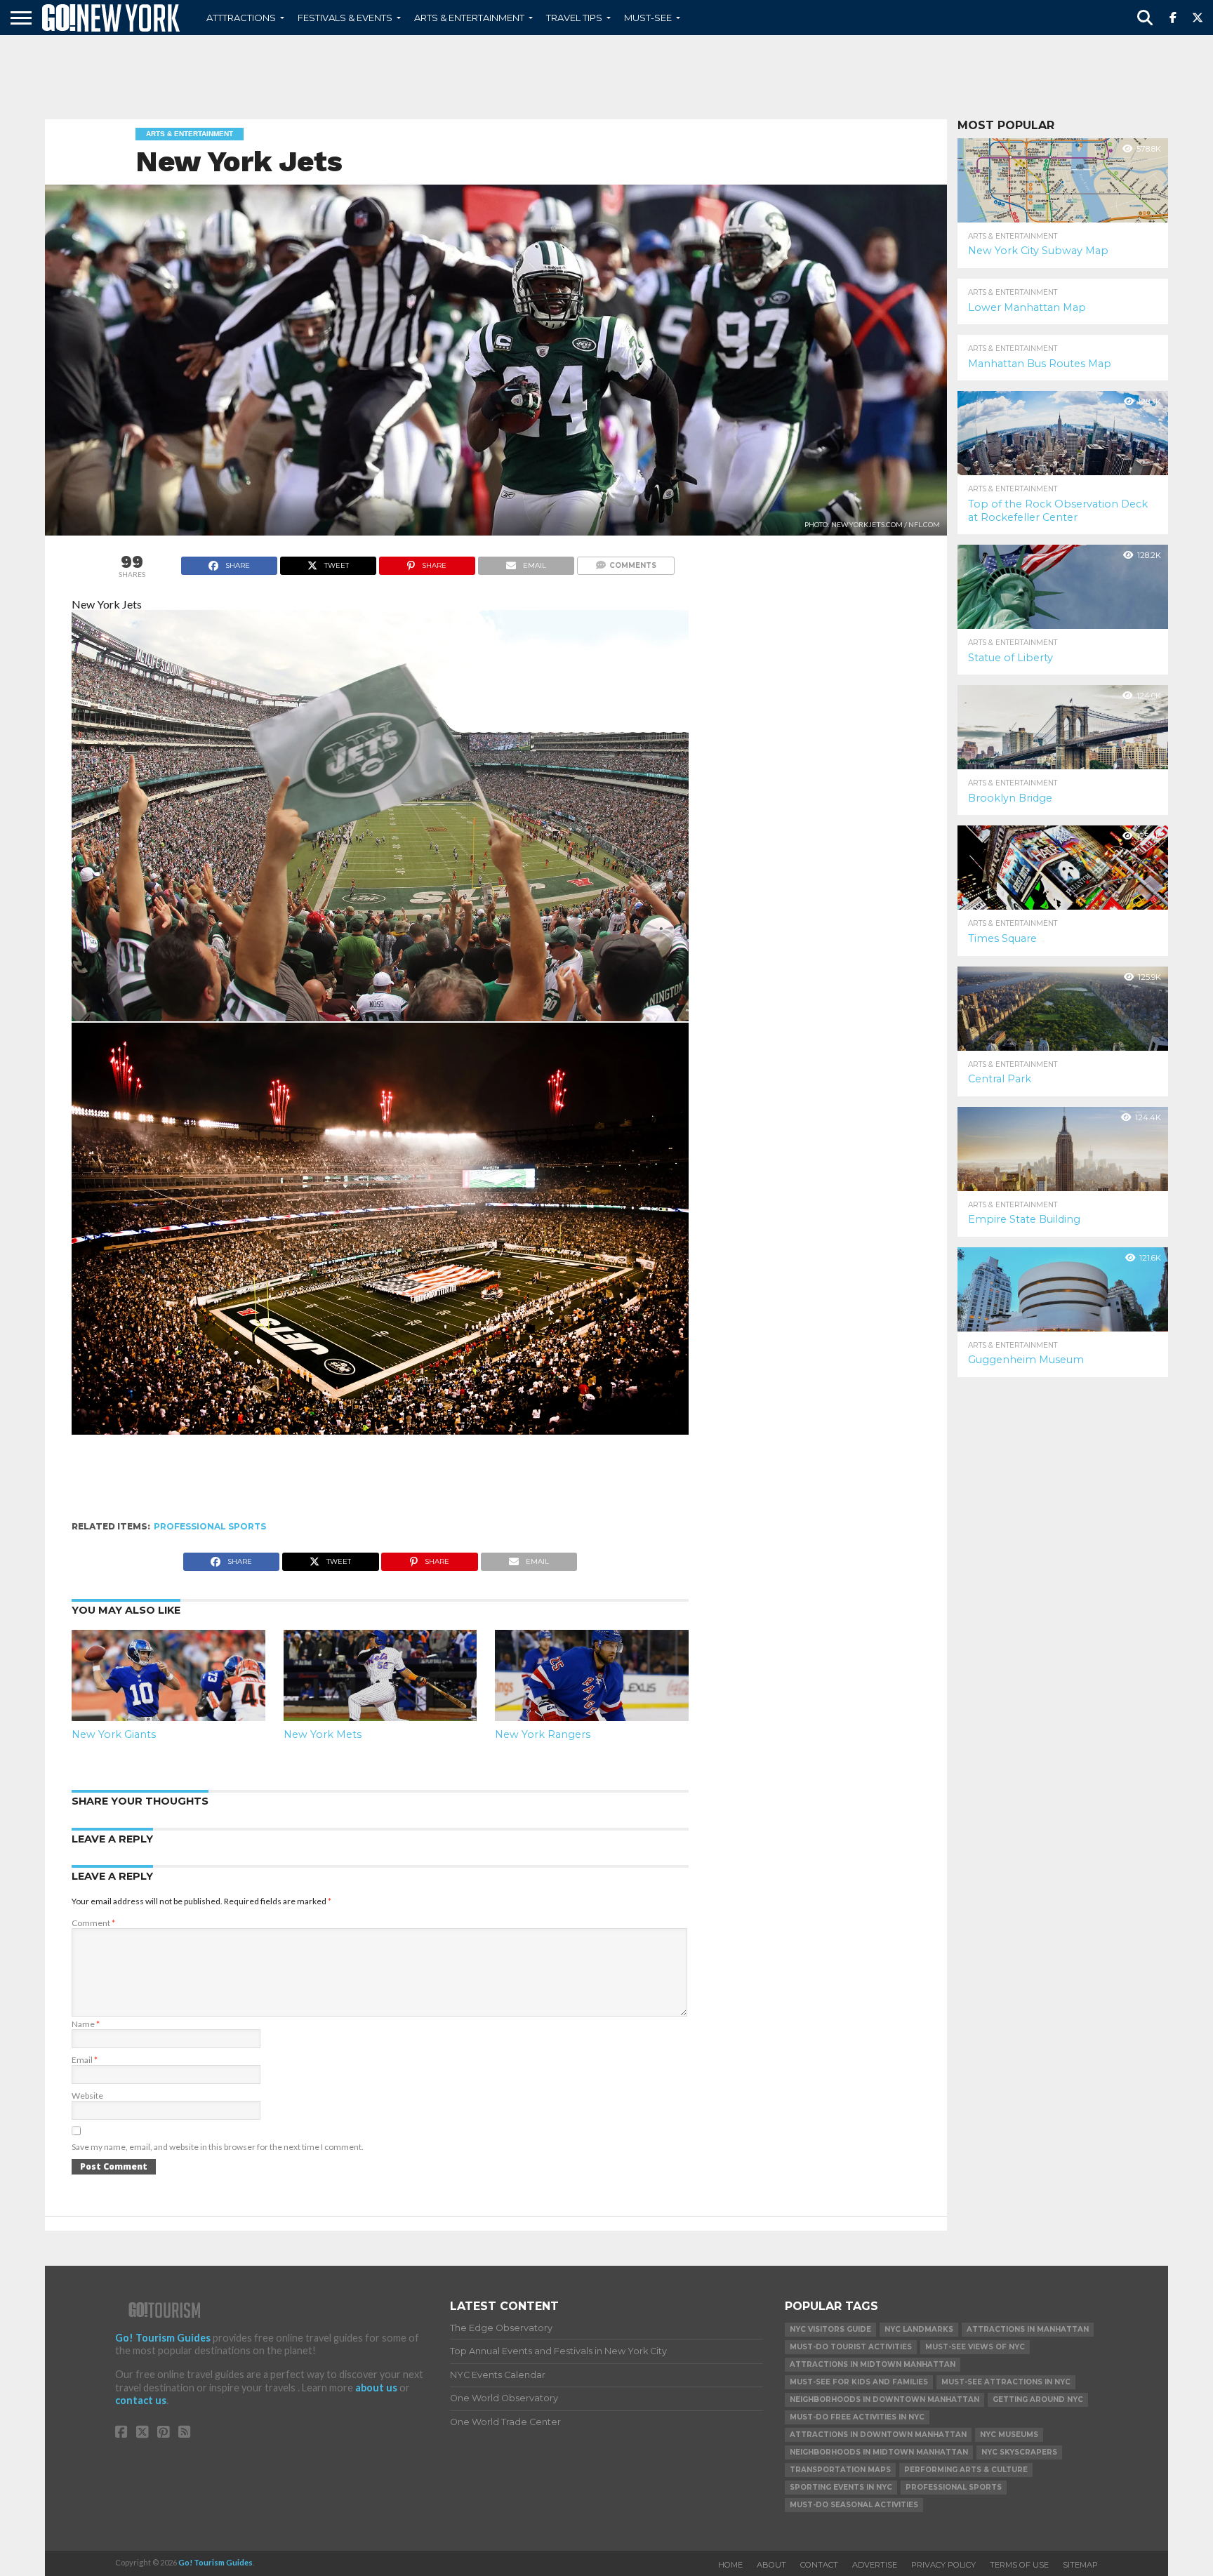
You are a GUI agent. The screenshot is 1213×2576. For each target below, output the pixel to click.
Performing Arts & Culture (966, 2470)
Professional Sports (210, 1526)
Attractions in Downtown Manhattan (878, 2435)
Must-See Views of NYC (975, 2347)
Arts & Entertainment (469, 18)
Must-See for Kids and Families (859, 2382)
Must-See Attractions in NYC (1006, 2382)
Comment (93, 1923)
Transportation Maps (840, 2470)
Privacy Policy (943, 2565)
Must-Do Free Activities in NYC (857, 2417)
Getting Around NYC (1038, 2399)
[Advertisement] (606, 77)
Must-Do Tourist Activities (851, 2347)
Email (85, 2060)
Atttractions (241, 18)
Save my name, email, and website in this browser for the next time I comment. (218, 2147)
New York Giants (114, 1734)
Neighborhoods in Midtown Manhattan (879, 2452)
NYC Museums (1009, 2435)
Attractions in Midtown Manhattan (873, 2364)
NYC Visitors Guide (830, 2329)
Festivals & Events (345, 18)
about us (376, 2388)
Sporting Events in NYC (841, 2487)
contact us (141, 2400)
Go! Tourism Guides (163, 2338)
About (771, 2565)
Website (87, 2096)
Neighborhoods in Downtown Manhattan (884, 2399)
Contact (819, 2565)
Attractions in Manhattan (1028, 2329)
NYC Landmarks (919, 2329)
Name (86, 2024)
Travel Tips (574, 18)
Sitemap (1080, 2565)
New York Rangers (543, 1734)
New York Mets (323, 1734)
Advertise (875, 2565)
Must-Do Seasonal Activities (854, 2505)
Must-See (648, 18)
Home (730, 2565)
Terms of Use (1019, 2565)
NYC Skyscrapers (1019, 2452)
